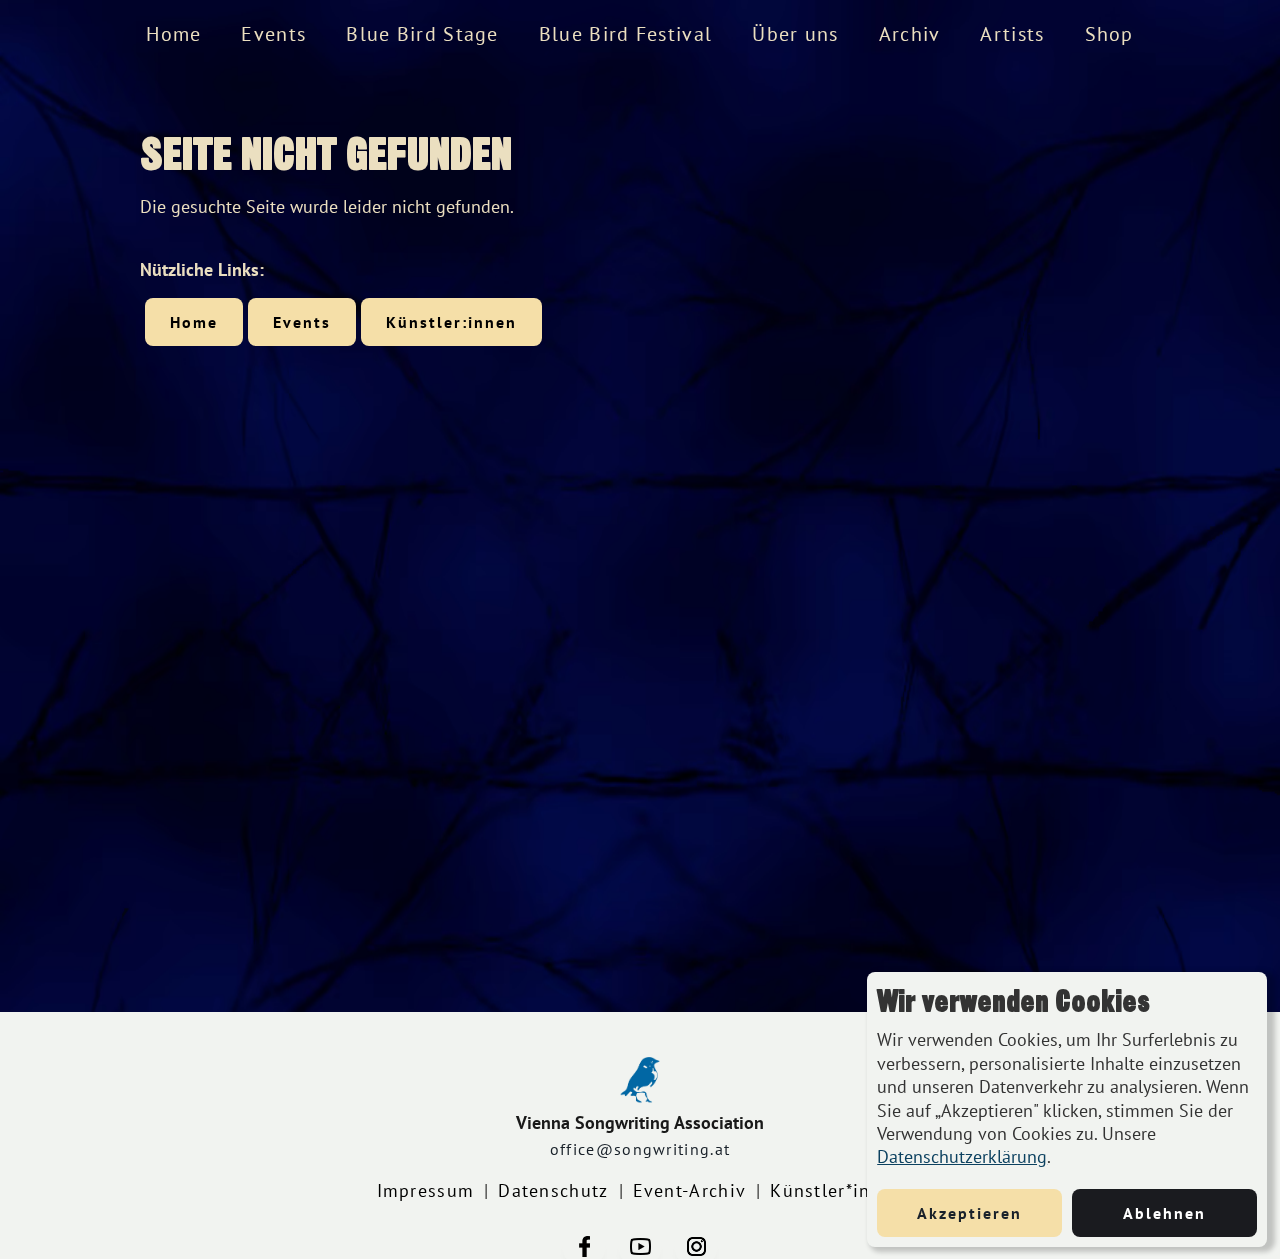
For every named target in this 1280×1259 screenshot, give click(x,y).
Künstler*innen (836, 1190)
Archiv (910, 34)
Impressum (426, 1190)
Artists (1012, 34)
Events (273, 34)
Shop (1109, 34)
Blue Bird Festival (625, 34)
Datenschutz (553, 1190)
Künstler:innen (451, 322)
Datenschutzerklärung (962, 1156)
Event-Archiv (690, 1190)
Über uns (795, 34)
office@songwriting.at (640, 1149)
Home (173, 34)
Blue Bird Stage (422, 34)
